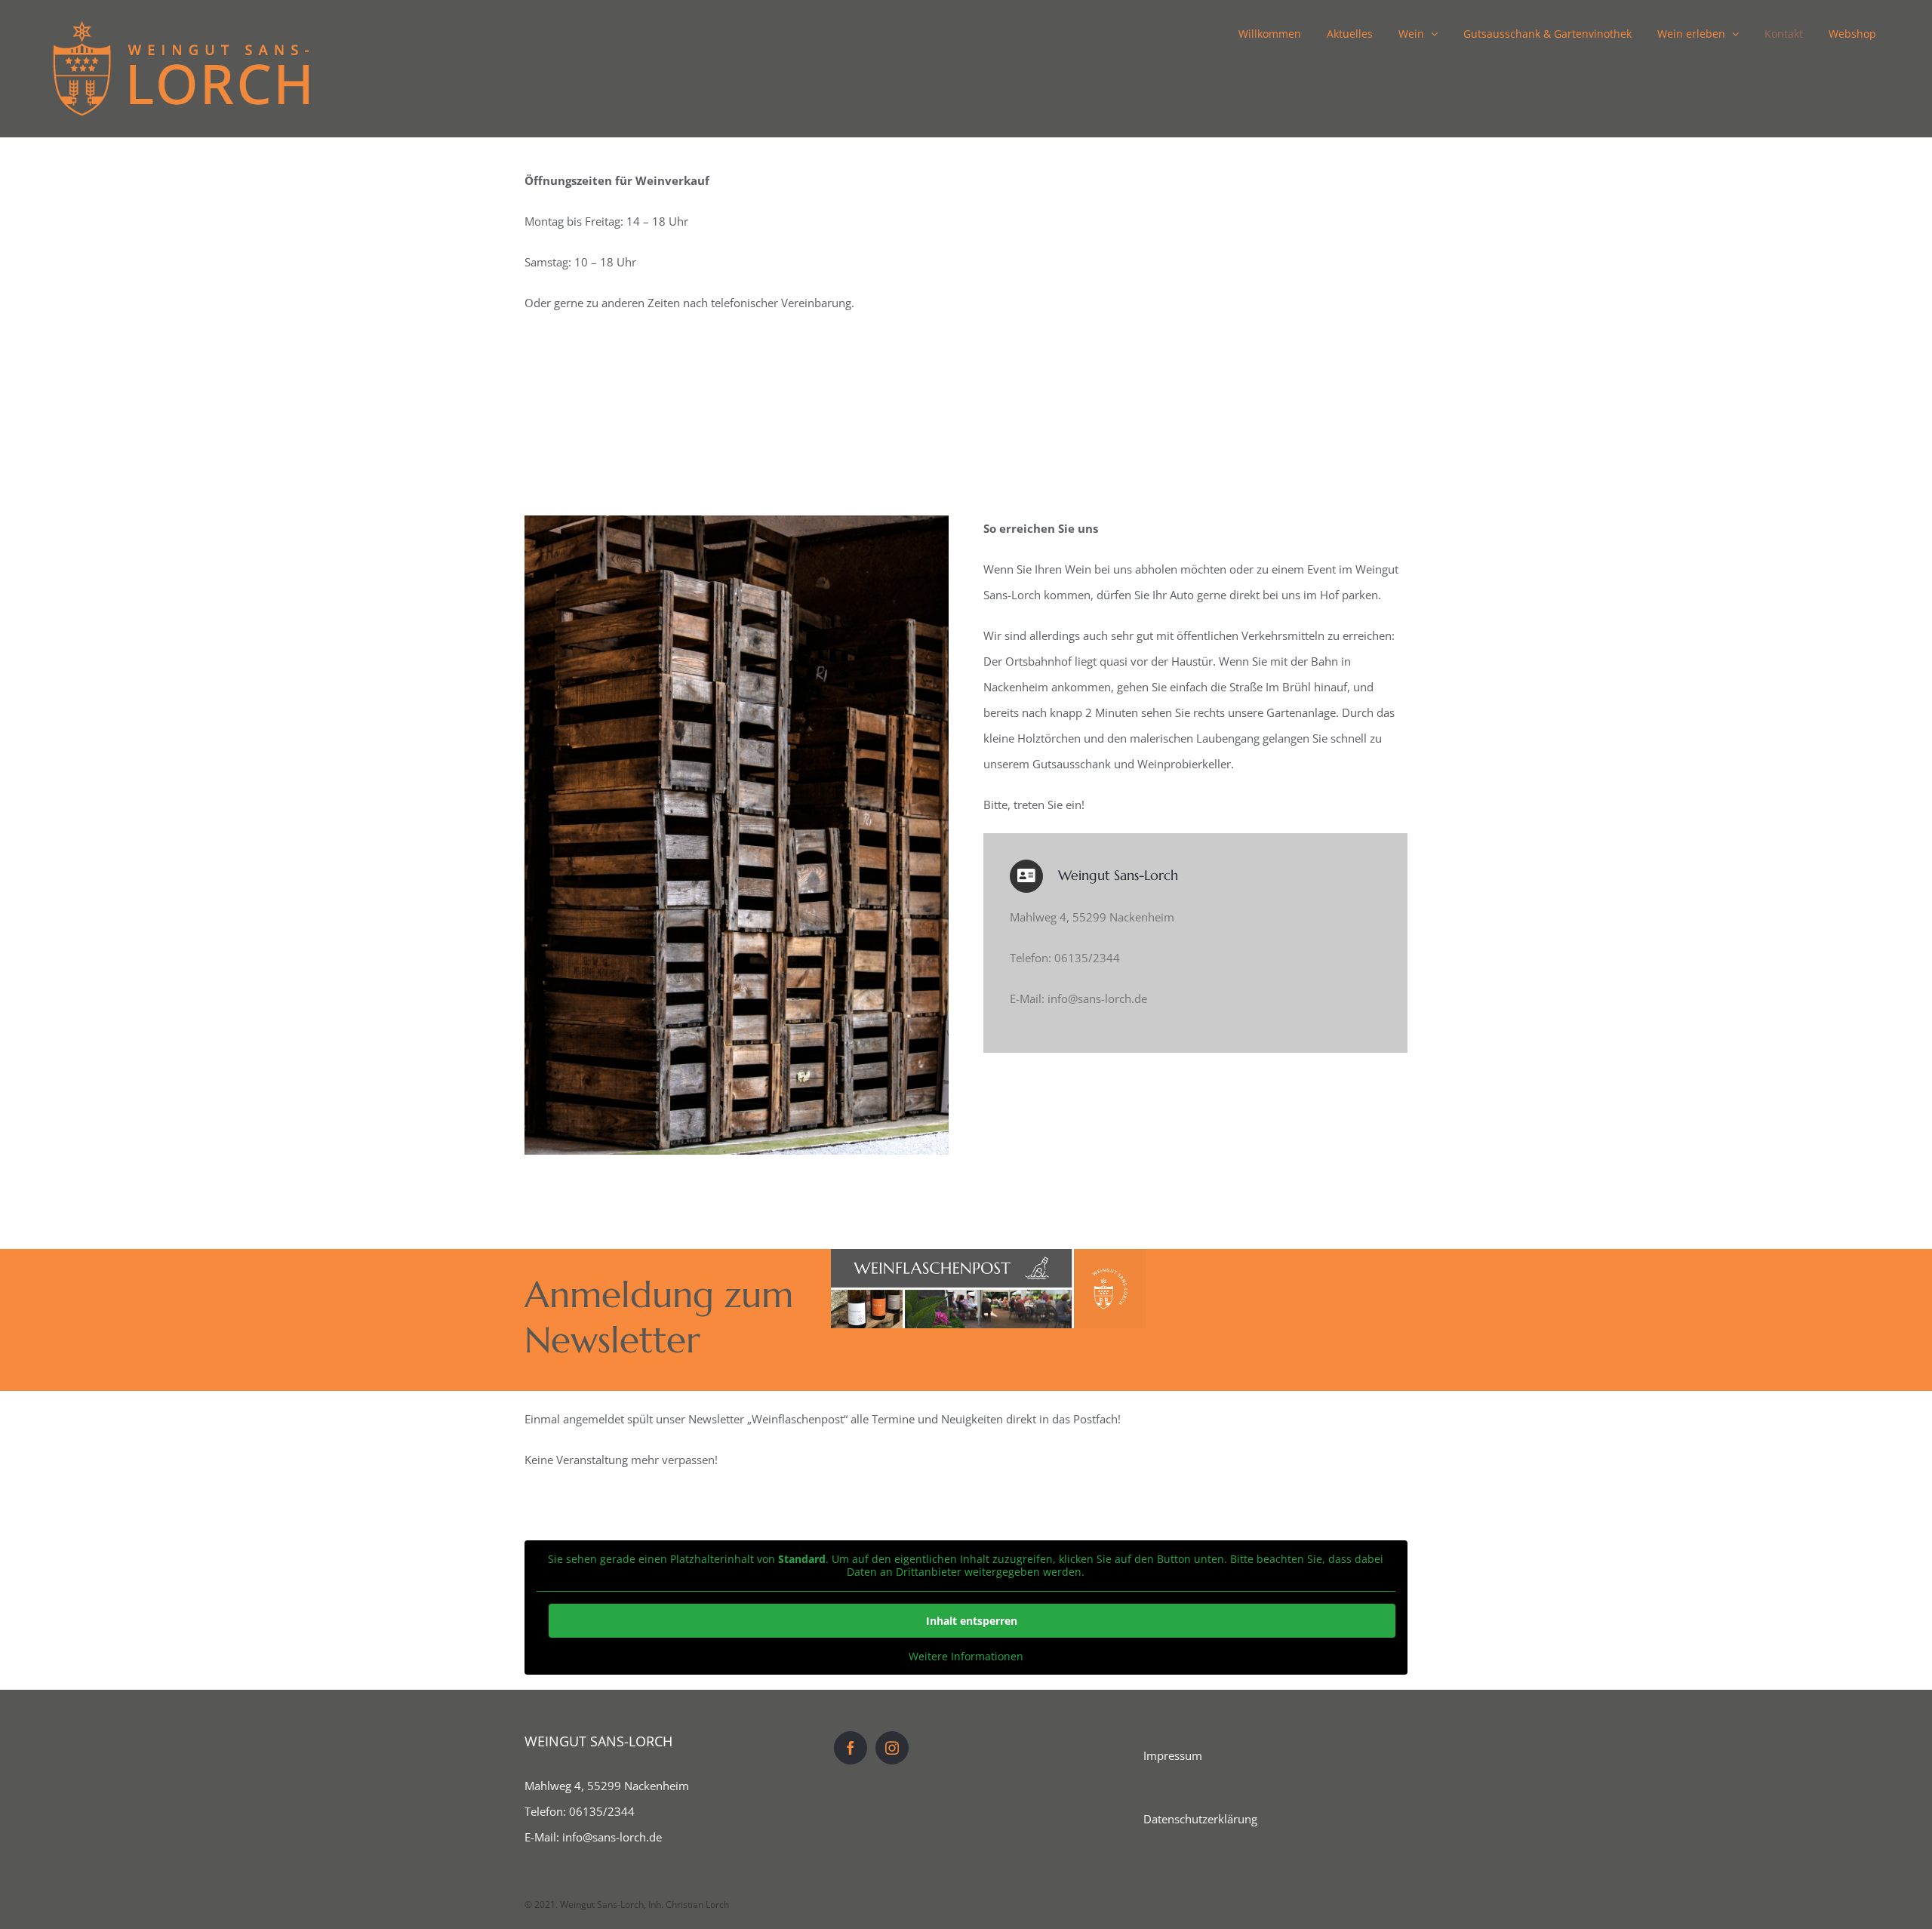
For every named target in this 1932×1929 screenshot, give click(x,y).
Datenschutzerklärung (1200, 1819)
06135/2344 (602, 1811)
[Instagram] (892, 1748)
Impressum (1173, 1755)
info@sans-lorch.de (612, 1837)
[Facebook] (851, 1748)
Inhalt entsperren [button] (972, 1621)
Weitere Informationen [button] (966, 1657)
